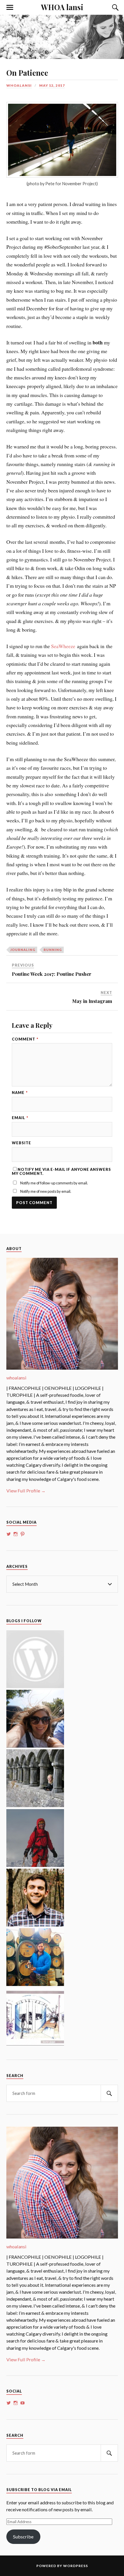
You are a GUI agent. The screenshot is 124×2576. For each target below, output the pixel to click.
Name (20, 1093)
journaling (23, 950)
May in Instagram (92, 1001)
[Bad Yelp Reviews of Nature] (35, 1865)
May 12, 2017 (52, 85)
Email (20, 1118)
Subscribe (23, 2537)
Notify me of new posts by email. (46, 1191)
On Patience (27, 73)
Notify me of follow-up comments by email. (54, 1183)
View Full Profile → (26, 1491)
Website (21, 1143)
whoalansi (19, 85)
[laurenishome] (35, 2044)
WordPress (76, 2566)
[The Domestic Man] (35, 1925)
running (53, 950)
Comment (25, 1039)
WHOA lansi (62, 7)
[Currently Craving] (35, 1746)
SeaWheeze (63, 646)
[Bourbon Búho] (35, 1984)
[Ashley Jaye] (35, 1805)
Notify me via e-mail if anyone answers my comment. (61, 1171)
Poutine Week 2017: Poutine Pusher (52, 974)
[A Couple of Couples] (35, 1686)
